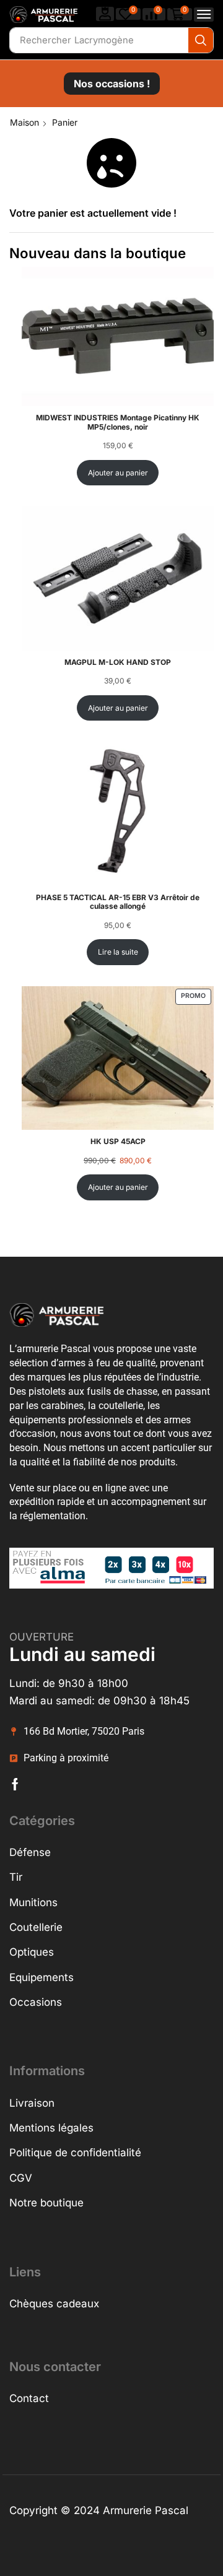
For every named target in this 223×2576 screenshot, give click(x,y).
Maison (24, 122)
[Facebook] (15, 1784)
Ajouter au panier (118, 473)
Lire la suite (118, 952)
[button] (105, 14)
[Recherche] (201, 40)
